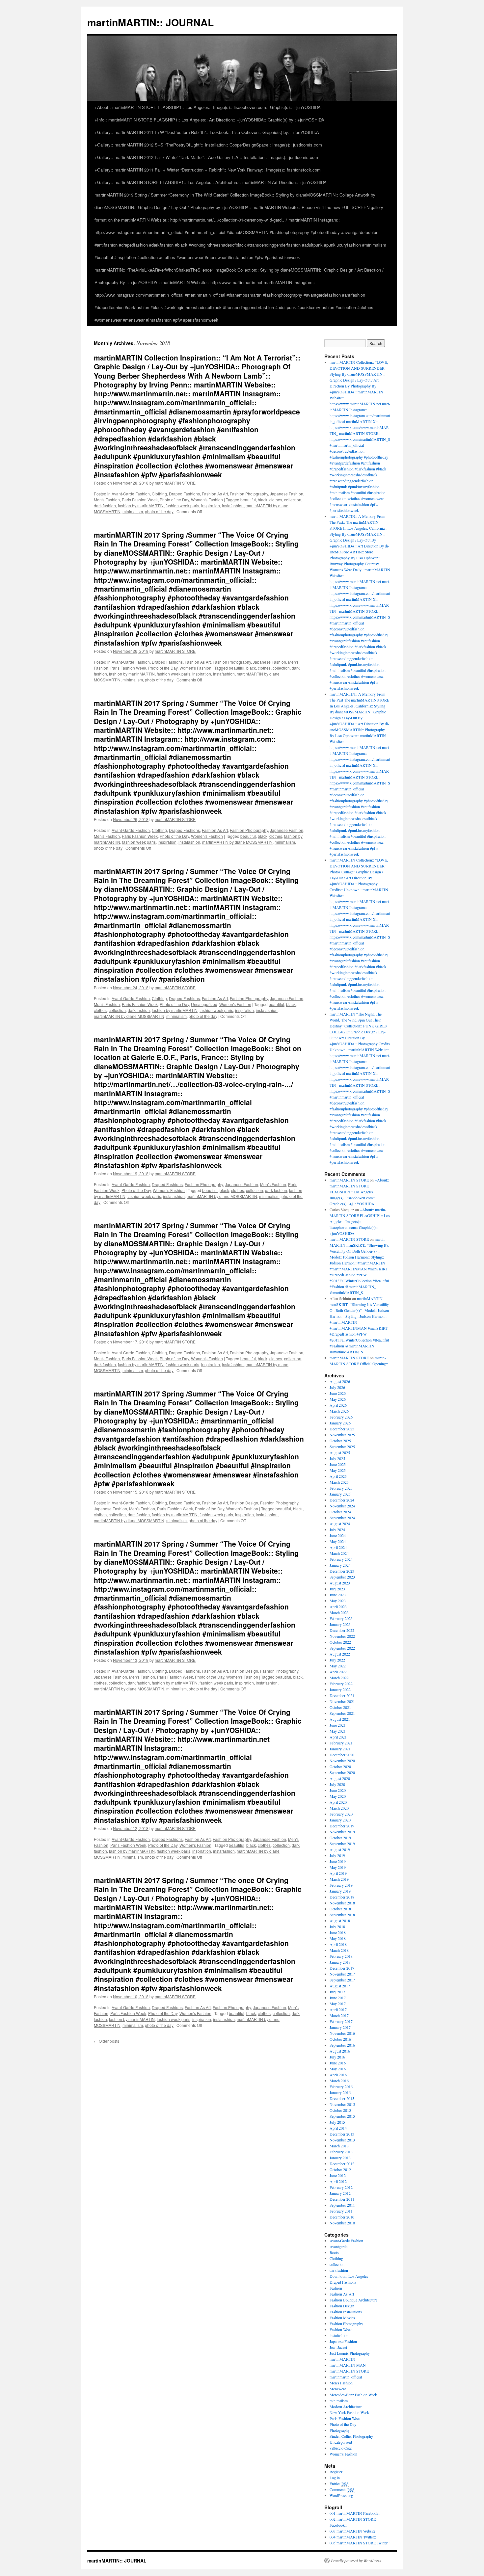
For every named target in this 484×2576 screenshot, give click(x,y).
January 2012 (340, 2193)
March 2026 (339, 1411)
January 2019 (340, 1891)
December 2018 (342, 1897)
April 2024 (338, 1547)
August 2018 (340, 1921)
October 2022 (340, 1642)
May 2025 (338, 1470)
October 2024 (340, 1512)
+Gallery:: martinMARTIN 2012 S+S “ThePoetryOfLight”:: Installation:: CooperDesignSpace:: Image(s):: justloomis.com (208, 145)
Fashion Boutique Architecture (353, 2300)
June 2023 (338, 1595)
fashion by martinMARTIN (141, 505)
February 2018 (341, 1956)
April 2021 (338, 1737)
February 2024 (341, 1559)
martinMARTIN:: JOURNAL (150, 22)
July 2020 (337, 1784)
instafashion (233, 505)
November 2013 (342, 2140)
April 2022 (338, 1672)
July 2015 (337, 2122)
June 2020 (338, 1790)
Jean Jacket (338, 2347)
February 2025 (341, 1488)
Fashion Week (341, 2329)
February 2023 (341, 1618)
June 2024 (338, 1535)
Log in (335, 2478)
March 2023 (339, 1612)
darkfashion (339, 2270)
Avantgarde (338, 2246)
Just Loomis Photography (350, 2353)
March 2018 (339, 1950)
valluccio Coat (341, 2448)
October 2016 (340, 2039)
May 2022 (338, 1666)
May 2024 (338, 1541)
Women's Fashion (207, 500)
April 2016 (338, 2075)
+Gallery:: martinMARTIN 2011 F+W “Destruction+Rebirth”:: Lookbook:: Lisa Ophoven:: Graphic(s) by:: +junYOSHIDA (207, 132)
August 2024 (340, 1524)
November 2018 (342, 1903)
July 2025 (337, 1458)
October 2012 (340, 2169)
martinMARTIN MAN (348, 2365)
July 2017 (337, 1992)
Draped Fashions (184, 494)
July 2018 (337, 1926)
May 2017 (338, 2004)
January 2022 (340, 1689)
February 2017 (341, 2021)
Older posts (107, 2041)
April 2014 (338, 2128)
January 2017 (340, 2027)
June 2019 (338, 1861)
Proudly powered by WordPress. (356, 2561)
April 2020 (338, 1802)
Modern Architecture (346, 2406)
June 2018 (338, 1932)
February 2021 (341, 1743)
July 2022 (337, 1660)
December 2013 (342, 2134)
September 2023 (342, 1577)
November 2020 (342, 1761)
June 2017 (338, 1998)
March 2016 (339, 2081)
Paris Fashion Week (140, 500)
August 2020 (340, 1778)
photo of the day (159, 511)
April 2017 (338, 2009)
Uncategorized (204, 1004)
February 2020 (341, 1814)
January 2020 (340, 1820)
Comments (342, 2489)
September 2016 (342, 2045)
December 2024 (342, 1500)
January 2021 (340, 1749)
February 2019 (341, 1885)
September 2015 (342, 2116)
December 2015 (342, 2098)
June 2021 (338, 1725)
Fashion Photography (249, 494)
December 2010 (342, 2217)
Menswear (338, 2389)
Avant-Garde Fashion (131, 494)
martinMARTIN (342, 2359)
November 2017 (342, 1974)
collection (293, 500)
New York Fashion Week (349, 2412)
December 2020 (342, 1755)
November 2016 (342, 2033)
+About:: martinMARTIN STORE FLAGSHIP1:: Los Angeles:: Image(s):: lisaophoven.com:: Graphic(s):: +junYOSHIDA (208, 107)
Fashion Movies (342, 2318)
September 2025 (342, 1447)
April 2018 (338, 1944)
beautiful (248, 500)
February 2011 (341, 2211)
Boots (334, 2252)
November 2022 (342, 1636)
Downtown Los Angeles (349, 2276)
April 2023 (338, 1607)
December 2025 (342, 1429)
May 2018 (338, 1938)
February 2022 (341, 1684)
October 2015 (340, 2110)
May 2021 (338, 1731)
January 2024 (340, 1565)
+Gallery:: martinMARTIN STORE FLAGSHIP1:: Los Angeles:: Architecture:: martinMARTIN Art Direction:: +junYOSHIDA (211, 182)
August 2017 (340, 1986)
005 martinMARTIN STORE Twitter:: (360, 2543)
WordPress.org (341, 2495)
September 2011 (342, 2205)
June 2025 (338, 1464)
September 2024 (342, 1518)
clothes (276, 500)
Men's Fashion (107, 500)
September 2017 (342, 1980)
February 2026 (341, 1417)
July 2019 (337, 1855)
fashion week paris (182, 505)
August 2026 (340, 1381)
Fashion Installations (346, 2312)
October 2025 (340, 1441)
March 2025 (339, 1482)
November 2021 (342, 1701)
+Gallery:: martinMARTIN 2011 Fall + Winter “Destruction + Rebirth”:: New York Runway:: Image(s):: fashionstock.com (208, 170)
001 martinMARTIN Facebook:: (355, 2513)
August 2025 (340, 1452)
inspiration (211, 505)
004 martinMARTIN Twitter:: (353, 2537)
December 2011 (342, 2199)
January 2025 (340, 1494)
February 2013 (341, 2152)
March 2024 (339, 1553)
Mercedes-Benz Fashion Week (353, 2395)
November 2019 (342, 1832)
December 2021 (342, 1695)
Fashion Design (244, 1503)
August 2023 (340, 1583)
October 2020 (340, 1766)
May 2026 (338, 1399)
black (263, 500)
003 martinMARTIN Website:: (353, 2531)
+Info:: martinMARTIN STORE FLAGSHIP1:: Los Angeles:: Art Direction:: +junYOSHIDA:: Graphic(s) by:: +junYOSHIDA (209, 120)
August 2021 (340, 1719)
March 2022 (339, 1678)
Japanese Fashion (287, 494)
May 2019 (338, 1867)
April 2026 (338, 1405)
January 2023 (340, 1624)
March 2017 (339, 2015)
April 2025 (338, 1476)
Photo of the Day (174, 500)
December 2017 (342, 1968)
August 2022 (340, 1654)
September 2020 (342, 1772)
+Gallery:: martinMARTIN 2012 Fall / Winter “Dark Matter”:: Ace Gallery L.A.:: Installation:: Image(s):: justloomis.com (206, 157)
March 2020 (339, 1808)
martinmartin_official (346, 2377)
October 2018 (340, 1909)
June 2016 (338, 2063)
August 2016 (340, 2051)
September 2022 (342, 1648)
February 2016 (341, 2086)
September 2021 (342, 1713)
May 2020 (338, 1796)
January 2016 (340, 2092)
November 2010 (342, 2223)
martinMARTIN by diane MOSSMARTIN (237, 842)
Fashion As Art (215, 494)
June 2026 (338, 1393)
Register (336, 2472)
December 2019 (342, 1826)
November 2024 (342, 1506)
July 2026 (337, 1387)
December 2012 (342, 2164)
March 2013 (339, 2146)
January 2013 (340, 2158)
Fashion (336, 2288)
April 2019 (338, 1873)
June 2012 (338, 2175)
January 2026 (340, 1423)
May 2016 (338, 2069)
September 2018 (342, 1915)
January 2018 (340, 1962)
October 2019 (340, 1838)
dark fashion (105, 505)
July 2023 (337, 1589)
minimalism (133, 511)
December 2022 (342, 1630)
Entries (339, 2483)
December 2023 (342, 1571)
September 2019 (342, 1844)
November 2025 (342, 1435)
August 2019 (340, 1849)
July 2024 (337, 1529)
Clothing (159, 494)
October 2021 (340, 1707)
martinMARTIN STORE (175, 483)
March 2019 (339, 1879)
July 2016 (337, 2057)
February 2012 (341, 2187)
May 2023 (338, 1601)
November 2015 (342, 2104)
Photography (340, 2430)
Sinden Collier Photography (351, 2436)
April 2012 (338, 2181)
